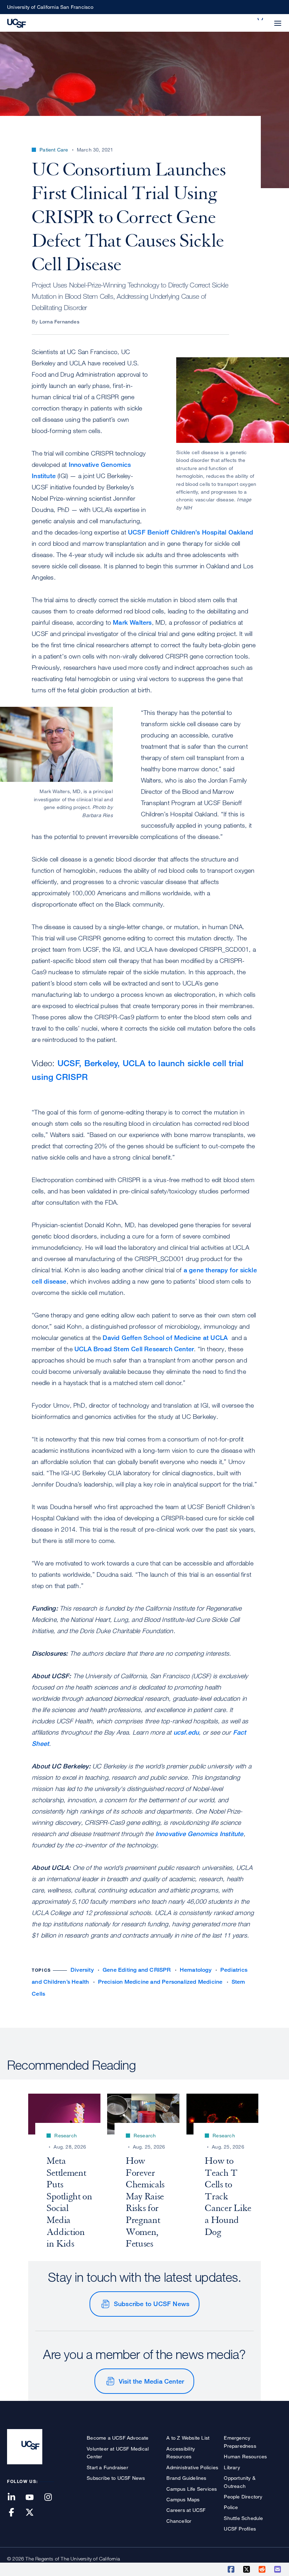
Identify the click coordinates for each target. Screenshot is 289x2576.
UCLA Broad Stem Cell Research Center (134, 1349)
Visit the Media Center (151, 2381)
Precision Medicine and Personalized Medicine (160, 1982)
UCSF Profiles (240, 2529)
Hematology (196, 1970)
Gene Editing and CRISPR (137, 1970)
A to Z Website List (188, 2438)
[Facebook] (16, 2513)
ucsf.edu (186, 1732)
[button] (261, 19)
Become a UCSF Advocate (118, 2438)
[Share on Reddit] (263, 2569)
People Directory (243, 2497)
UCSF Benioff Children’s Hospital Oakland (190, 532)
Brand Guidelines (186, 2478)
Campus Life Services (192, 2489)
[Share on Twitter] (247, 2569)
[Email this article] (278, 2569)
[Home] (17, 23)
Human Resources (245, 2456)
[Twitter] (34, 2513)
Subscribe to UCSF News (152, 2304)
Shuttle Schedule (243, 2518)
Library (232, 2467)
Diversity (82, 1970)
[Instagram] (52, 2498)
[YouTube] (34, 2498)
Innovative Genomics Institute (199, 1834)
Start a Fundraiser (107, 2467)
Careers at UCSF (186, 2510)
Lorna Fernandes (59, 322)
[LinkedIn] (16, 2498)
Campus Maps (183, 2499)
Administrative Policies (192, 2467)
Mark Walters (132, 622)
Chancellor (179, 2521)
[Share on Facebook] (232, 2569)
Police (231, 2507)
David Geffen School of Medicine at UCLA (165, 1338)
